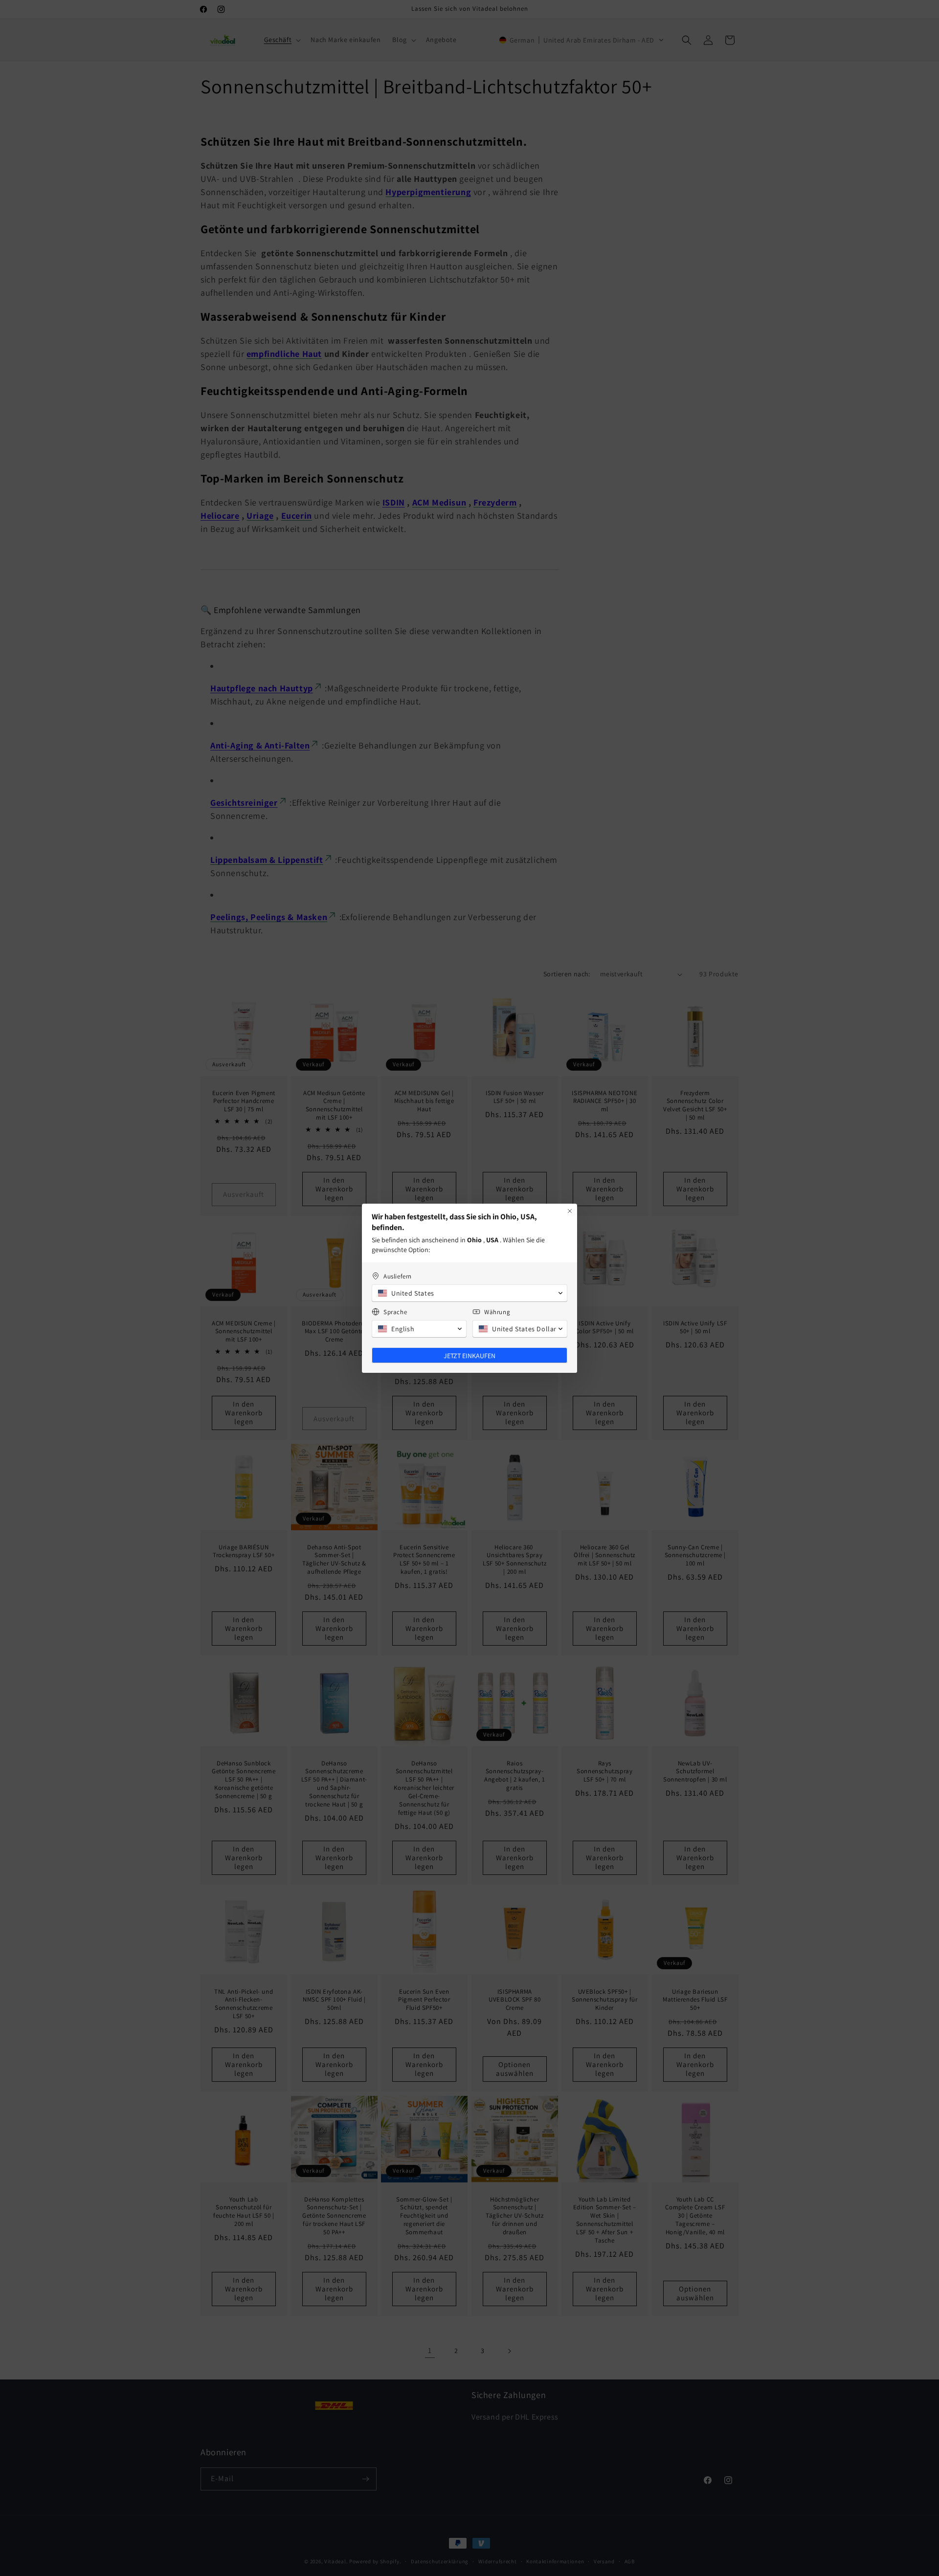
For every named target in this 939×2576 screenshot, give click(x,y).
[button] (469, 1293)
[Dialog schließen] (570, 1211)
